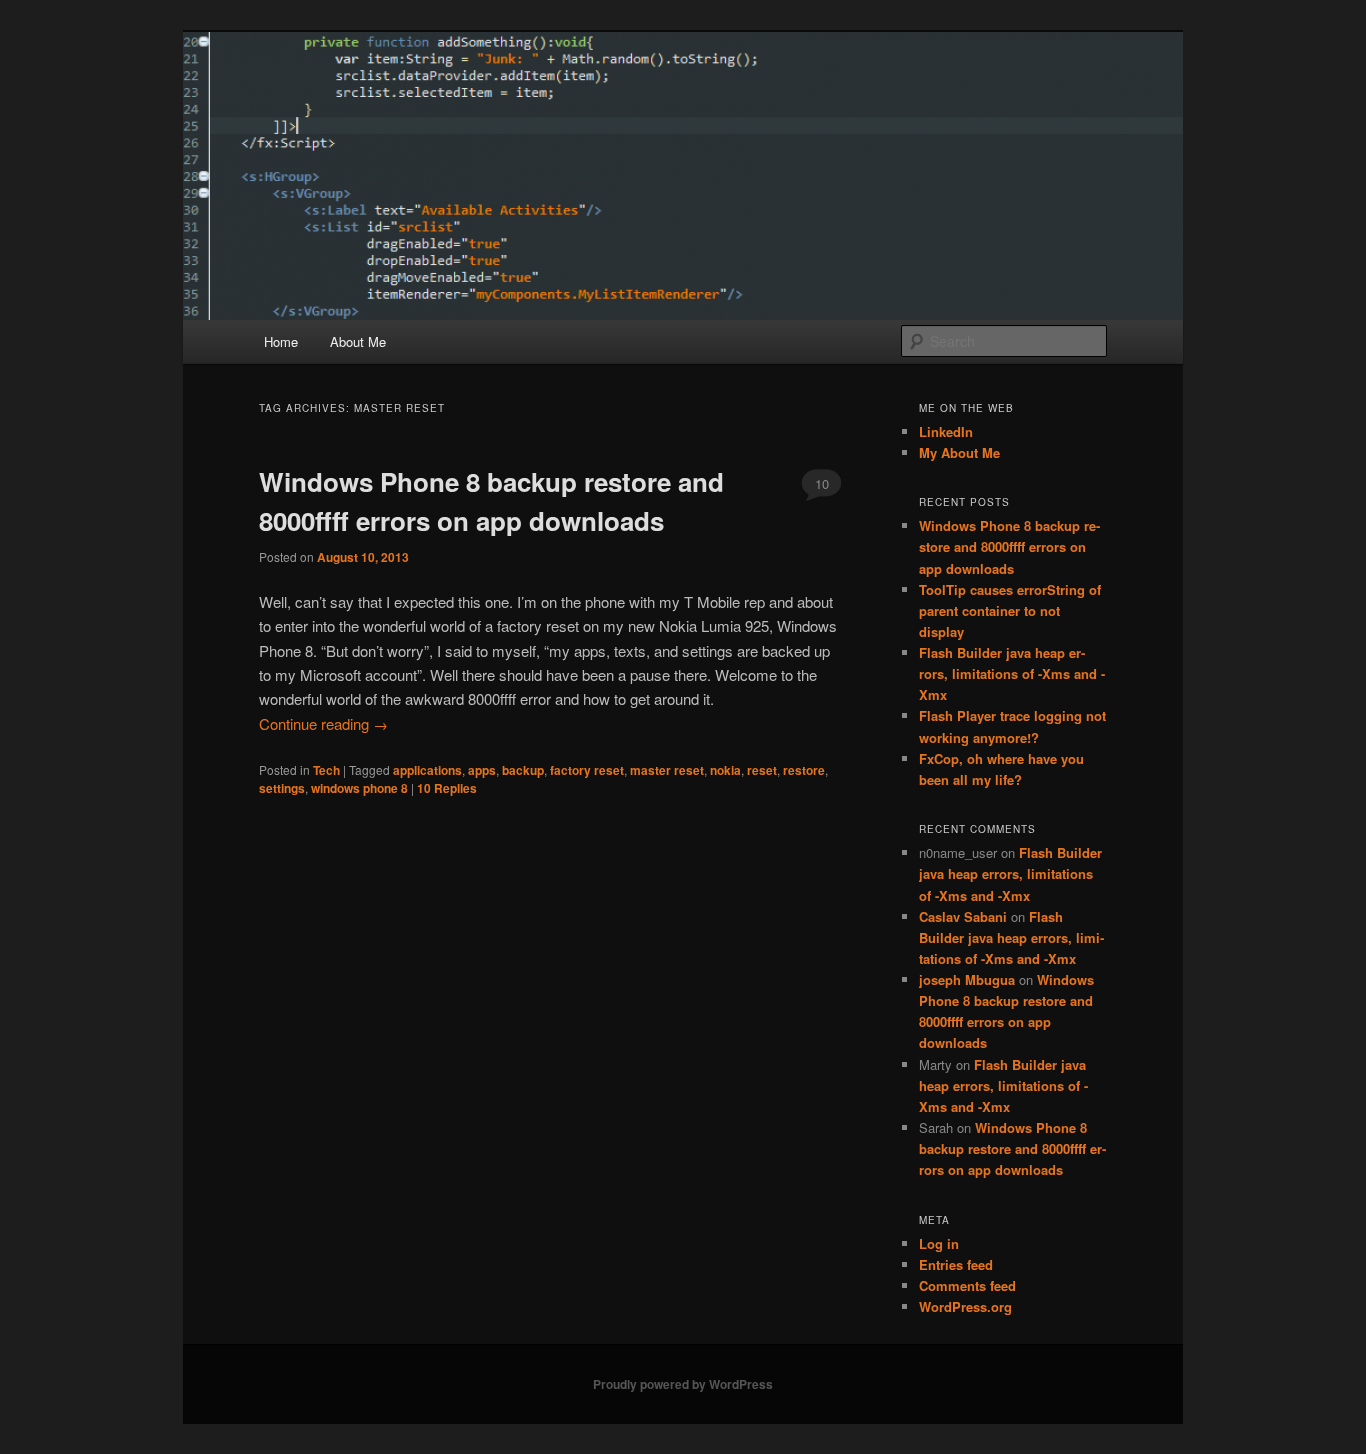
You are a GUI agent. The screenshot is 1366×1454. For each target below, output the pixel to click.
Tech (326, 770)
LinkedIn (946, 431)
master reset (667, 770)
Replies (447, 788)
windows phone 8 (359, 788)
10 (822, 483)
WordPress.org (965, 1306)
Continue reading (323, 723)
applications (427, 770)
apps (482, 770)
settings (282, 788)
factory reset (587, 770)
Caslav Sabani (963, 916)
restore (804, 770)
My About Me (959, 452)
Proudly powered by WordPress (683, 1384)
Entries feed (956, 1264)
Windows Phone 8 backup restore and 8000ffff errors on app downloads (1009, 546)
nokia (725, 770)
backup (523, 770)
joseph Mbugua (967, 979)
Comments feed (967, 1285)
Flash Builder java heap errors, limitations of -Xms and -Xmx (1012, 673)
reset (762, 770)
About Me (358, 341)
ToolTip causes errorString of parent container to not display (1010, 610)
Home (281, 341)
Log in (939, 1243)
